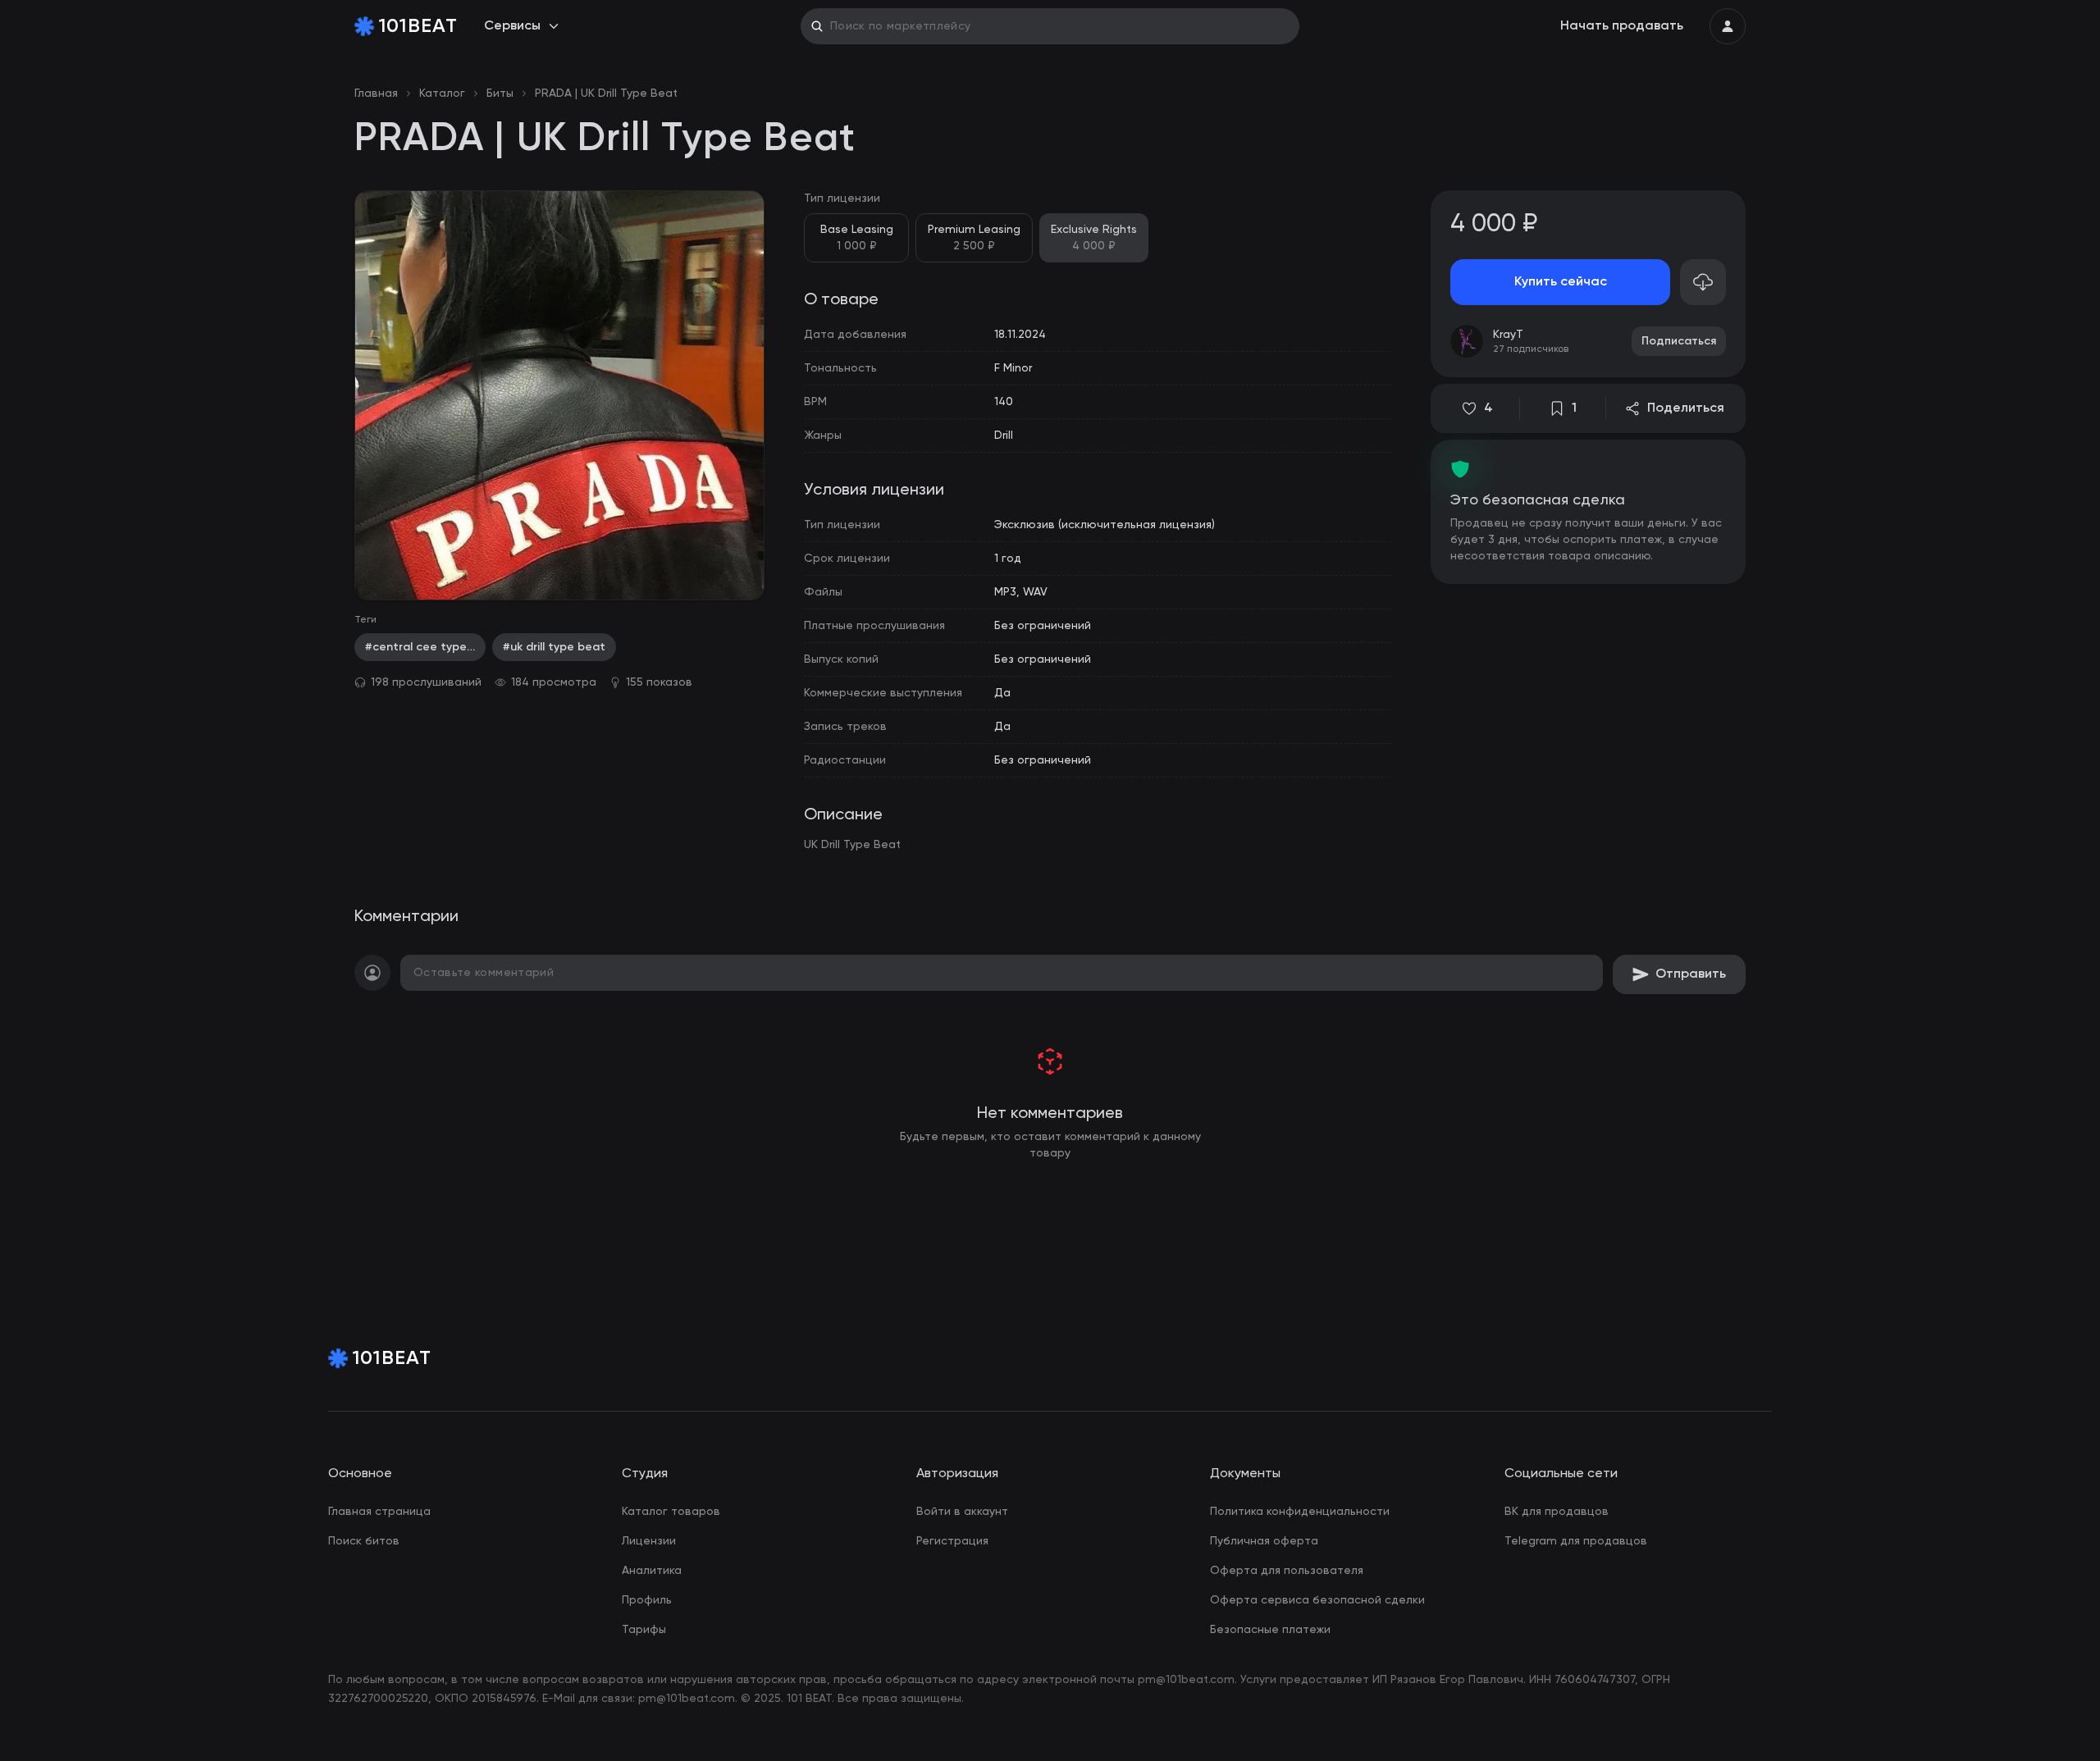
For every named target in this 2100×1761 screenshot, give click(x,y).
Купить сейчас (1561, 282)
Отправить (1691, 974)
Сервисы (512, 26)
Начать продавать (1622, 26)
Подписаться (1679, 341)
